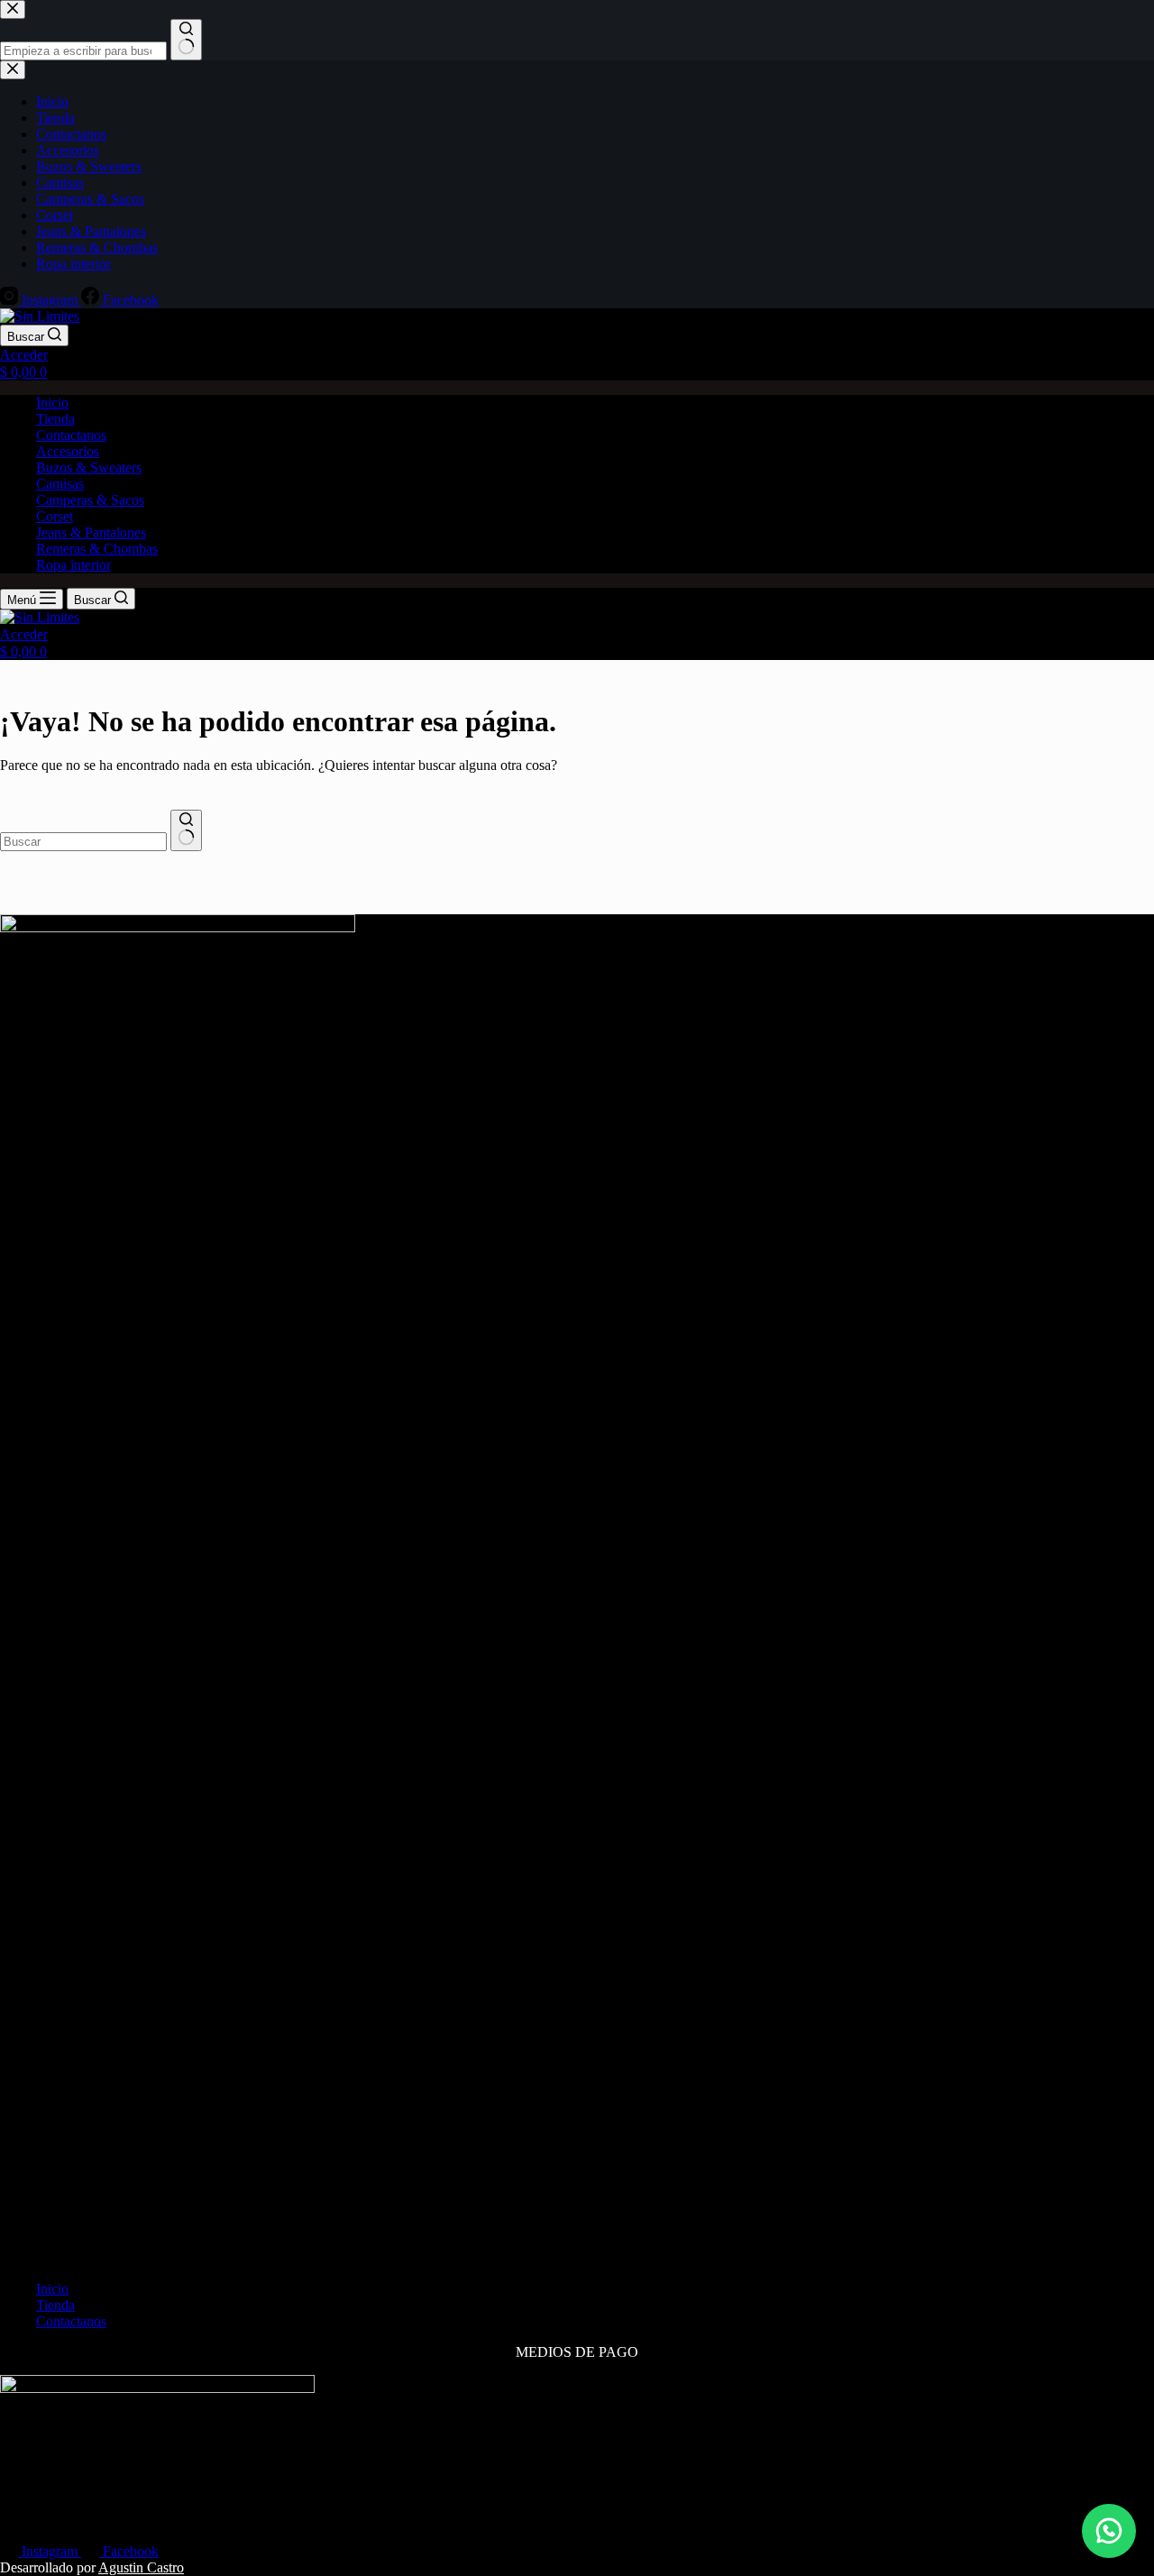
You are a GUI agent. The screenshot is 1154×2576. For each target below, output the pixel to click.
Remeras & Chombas (97, 549)
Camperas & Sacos (90, 500)
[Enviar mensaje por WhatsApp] (1109, 2531)
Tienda (55, 419)
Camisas (60, 484)
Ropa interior (73, 565)
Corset (55, 516)
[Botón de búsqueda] (186, 830)
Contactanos (71, 435)
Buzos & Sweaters (89, 468)
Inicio (52, 403)
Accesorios (68, 451)
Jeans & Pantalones (91, 532)
